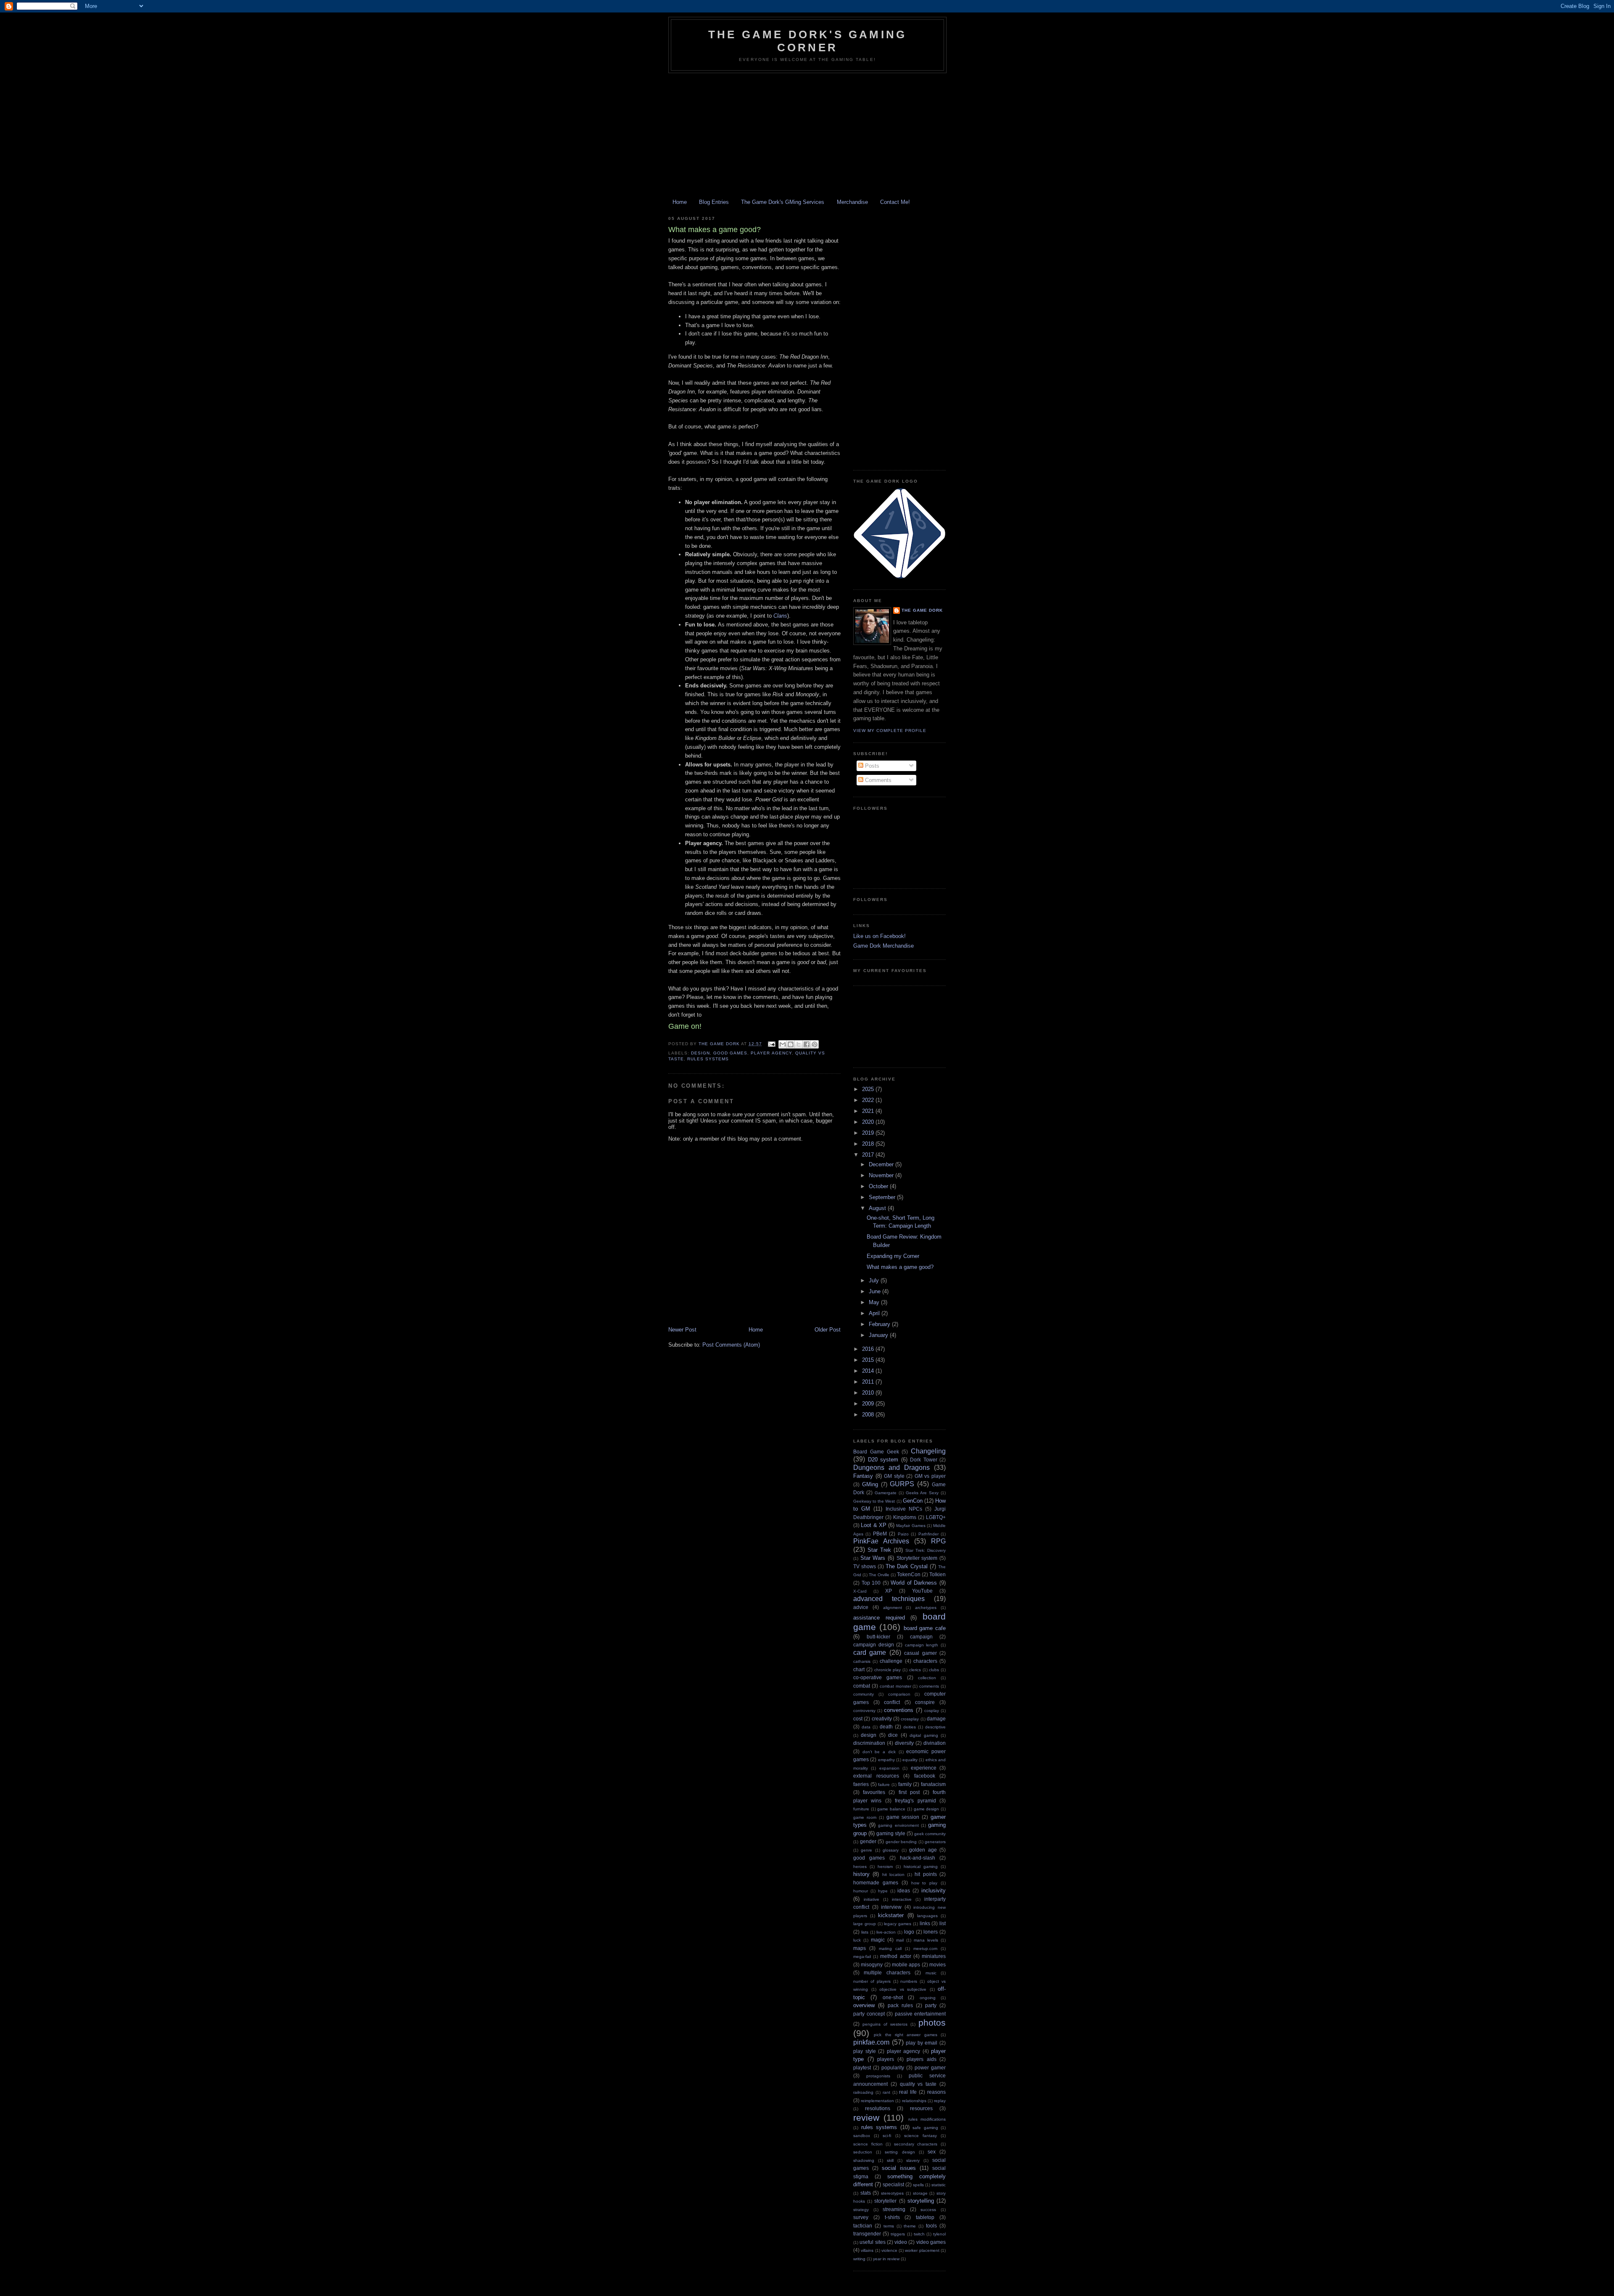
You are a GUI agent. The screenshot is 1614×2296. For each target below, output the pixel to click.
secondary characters (916, 2144)
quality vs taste (918, 2084)
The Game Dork (922, 610)
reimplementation (877, 2101)
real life (908, 2092)
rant (886, 2092)
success (928, 2210)
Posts (871, 766)
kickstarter (891, 1915)
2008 (869, 1415)
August (878, 1208)
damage (936, 1719)
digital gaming (924, 1735)
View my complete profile (890, 731)
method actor (895, 1956)
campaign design (874, 1645)
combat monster (895, 1686)
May (875, 1302)
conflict (892, 1702)
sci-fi (887, 2136)
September (883, 1197)
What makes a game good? (900, 1267)
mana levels (926, 1940)
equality (910, 1760)
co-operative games (878, 1677)
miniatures (934, 1956)
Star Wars (873, 1558)
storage (920, 2193)
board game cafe (925, 1628)
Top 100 (871, 1583)
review (866, 2118)
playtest (862, 2067)
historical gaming (921, 1867)
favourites (874, 1792)
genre (866, 1850)
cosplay (932, 1711)
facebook (925, 1776)
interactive (902, 1899)
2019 (869, 1133)
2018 (869, 1144)
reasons (936, 2092)
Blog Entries (714, 202)
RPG (938, 1541)
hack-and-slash (918, 1858)
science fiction (868, 2144)
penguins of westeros (885, 2024)
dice (893, 1735)
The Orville (879, 1575)
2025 (869, 1089)
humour (861, 1891)
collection (927, 1678)
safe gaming (925, 2128)
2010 (869, 1393)
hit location (893, 1875)
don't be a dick (879, 1752)
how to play (924, 1883)
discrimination (869, 1743)
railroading (863, 2092)
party (931, 2005)
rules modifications (927, 2119)
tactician (863, 2226)
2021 (869, 1111)
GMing (870, 1484)
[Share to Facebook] (807, 1044)
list (943, 1923)
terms (889, 2226)
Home (680, 202)
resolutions (878, 2108)
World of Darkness (914, 1583)
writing (859, 2259)
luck (857, 1940)
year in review (886, 2259)
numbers (909, 1981)
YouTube (922, 1591)
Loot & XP (874, 1525)
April (875, 1313)
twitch (919, 2234)
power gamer (930, 2067)
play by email (922, 2043)
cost (858, 1719)
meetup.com (925, 1949)
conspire (925, 1702)
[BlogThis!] (791, 1044)
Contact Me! (895, 202)
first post (909, 1792)
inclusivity (934, 1890)
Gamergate (886, 1493)
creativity (882, 1719)
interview (891, 1907)
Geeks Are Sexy (922, 1493)
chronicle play (888, 1670)
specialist (893, 2184)
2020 (869, 1122)
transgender (867, 2234)
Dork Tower (924, 1460)
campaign (921, 1637)
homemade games (876, 1883)
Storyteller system (917, 1558)
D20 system (883, 1460)
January (879, 1335)
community (864, 1694)
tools (931, 2226)
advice (861, 1607)
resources (921, 2108)
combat (862, 1686)
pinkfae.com (871, 2042)
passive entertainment (920, 2014)
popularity (893, 2067)
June (876, 1291)
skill (890, 2160)
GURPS (902, 1484)
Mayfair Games (911, 1526)
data (866, 1727)
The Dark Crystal (907, 1566)
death (886, 1727)
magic (878, 1940)
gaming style (891, 1833)
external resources (876, 1776)
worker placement (922, 2250)
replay (940, 2101)
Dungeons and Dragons (891, 1468)
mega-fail (862, 1956)
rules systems (708, 1059)
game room (865, 1817)
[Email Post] (771, 1044)
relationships (914, 2101)
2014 (869, 1371)
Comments (877, 780)
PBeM (880, 1534)
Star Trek (879, 1550)
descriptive (935, 1727)
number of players (872, 1981)
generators (935, 1842)
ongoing (928, 1998)
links (925, 1923)
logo (909, 1932)
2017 (869, 1155)
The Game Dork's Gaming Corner (807, 41)
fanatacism (933, 1784)
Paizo (903, 1534)
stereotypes (892, 2193)
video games (931, 2242)
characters (925, 1661)
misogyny (872, 1964)
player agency (771, 1053)
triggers (898, 2234)
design (700, 1053)
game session (903, 1817)
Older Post (828, 1330)
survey (861, 2217)
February (880, 1324)
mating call (890, 1949)
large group (865, 1924)
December (882, 1164)
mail (900, 1940)
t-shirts (892, 2217)
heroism (885, 1867)
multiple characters (887, 1972)
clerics (915, 1670)
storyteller (885, 2201)
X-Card (860, 1591)
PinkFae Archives (881, 1541)
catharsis (862, 1661)
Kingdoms (905, 1517)
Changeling (928, 1451)
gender (868, 1841)
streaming (894, 2209)
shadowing (864, 2160)
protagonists (878, 2076)
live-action (886, 1932)
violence (889, 2250)
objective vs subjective (903, 1989)
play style (865, 2051)
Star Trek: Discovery (926, 1550)
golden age (923, 1850)
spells (918, 2185)
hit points (926, 1874)
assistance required (879, 1618)
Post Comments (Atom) (731, 1345)
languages (927, 1916)
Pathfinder (928, 1534)
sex (932, 2152)
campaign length (922, 1645)
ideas (904, 1890)
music (931, 1973)
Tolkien (938, 1574)
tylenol (939, 2234)
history (861, 1874)
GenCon (913, 1501)
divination (935, 1743)
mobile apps (906, 1964)
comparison (899, 1694)
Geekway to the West (874, 1501)
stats (866, 2193)
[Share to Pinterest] (815, 1044)
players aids (922, 2059)
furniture (861, 1809)
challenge (891, 1661)
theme (910, 2226)
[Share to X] (799, 1044)
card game (870, 1653)
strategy (861, 2210)
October (879, 1186)
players (886, 2059)
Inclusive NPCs (904, 1509)
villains (867, 2250)
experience (924, 1768)
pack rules (900, 2005)
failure (884, 1785)
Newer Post (682, 1330)
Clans (780, 616)
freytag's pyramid (915, 1801)
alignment (893, 1608)
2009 (869, 1404)
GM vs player (930, 1476)
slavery (913, 2160)
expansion (889, 1768)
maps (860, 1948)
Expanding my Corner (893, 1256)
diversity (904, 1743)
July (875, 1280)
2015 (869, 1360)
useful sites (872, 2242)
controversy (864, 1711)
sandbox (862, 2136)
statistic (939, 2185)
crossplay (910, 1719)
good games (730, 1053)
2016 (869, 1349)
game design (927, 1809)
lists (865, 1932)
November (882, 1175)
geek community (930, 1834)
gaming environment (898, 1825)
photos (932, 2023)
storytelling (921, 2201)
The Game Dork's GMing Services (783, 202)
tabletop (925, 2217)
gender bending (901, 1842)
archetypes (926, 1608)
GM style (894, 1476)
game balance (891, 1809)
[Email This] (783, 1044)
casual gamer (920, 1653)
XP (889, 1591)
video (901, 2242)
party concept (869, 2014)
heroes (860, 1867)
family (905, 1784)
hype (883, 1891)
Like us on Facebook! (880, 936)
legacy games (898, 1924)
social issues (899, 2168)
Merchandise (852, 202)
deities (910, 1727)
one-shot (893, 1997)
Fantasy (863, 1476)
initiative (872, 1899)
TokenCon (909, 1574)
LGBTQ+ (936, 1517)
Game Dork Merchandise (883, 946)
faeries (861, 1784)
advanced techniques (889, 1599)
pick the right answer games (905, 2035)
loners (931, 1932)
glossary (891, 1850)
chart (859, 1669)
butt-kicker (878, 1637)
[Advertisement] (807, 136)
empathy (886, 1760)
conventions (899, 1710)
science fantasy (920, 2136)
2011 (869, 1382)
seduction (863, 2152)
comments (929, 1686)
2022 (869, 1100)
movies (938, 1964)
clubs (934, 1670)
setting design (900, 2152)
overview (864, 2005)
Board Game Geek (876, 1452)
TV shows (865, 1566)
